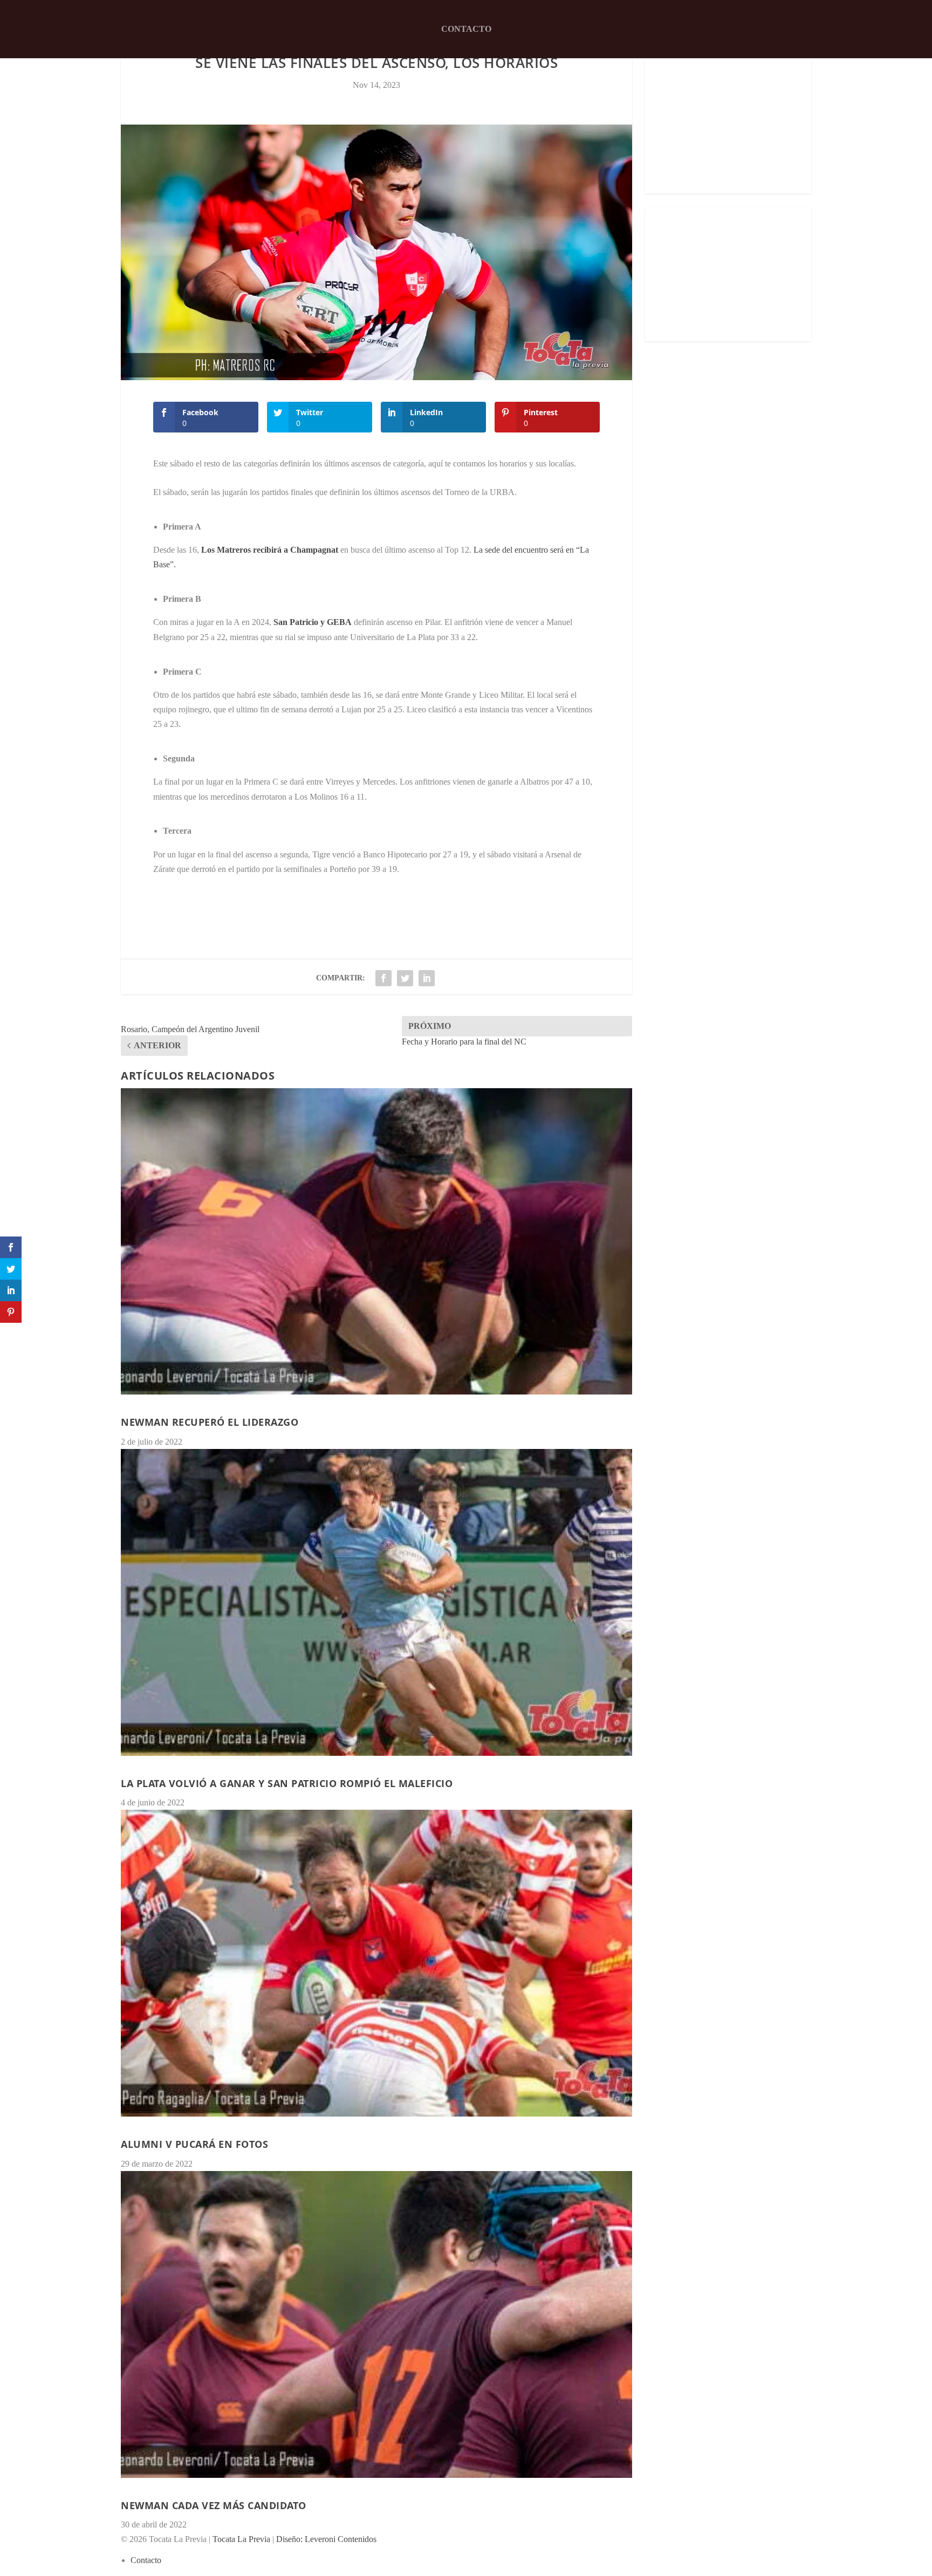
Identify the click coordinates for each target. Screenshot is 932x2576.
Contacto (466, 29)
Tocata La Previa (241, 2539)
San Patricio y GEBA (313, 622)
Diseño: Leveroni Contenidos (326, 2539)
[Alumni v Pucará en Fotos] (376, 1963)
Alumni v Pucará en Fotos (194, 2144)
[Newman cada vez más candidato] (376, 2324)
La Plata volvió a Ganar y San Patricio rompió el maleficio (287, 1783)
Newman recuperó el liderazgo (210, 1422)
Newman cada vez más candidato (214, 2505)
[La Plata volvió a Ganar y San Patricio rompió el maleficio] (376, 1602)
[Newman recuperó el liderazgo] (376, 1242)
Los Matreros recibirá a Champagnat (270, 550)
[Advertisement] (728, 126)
